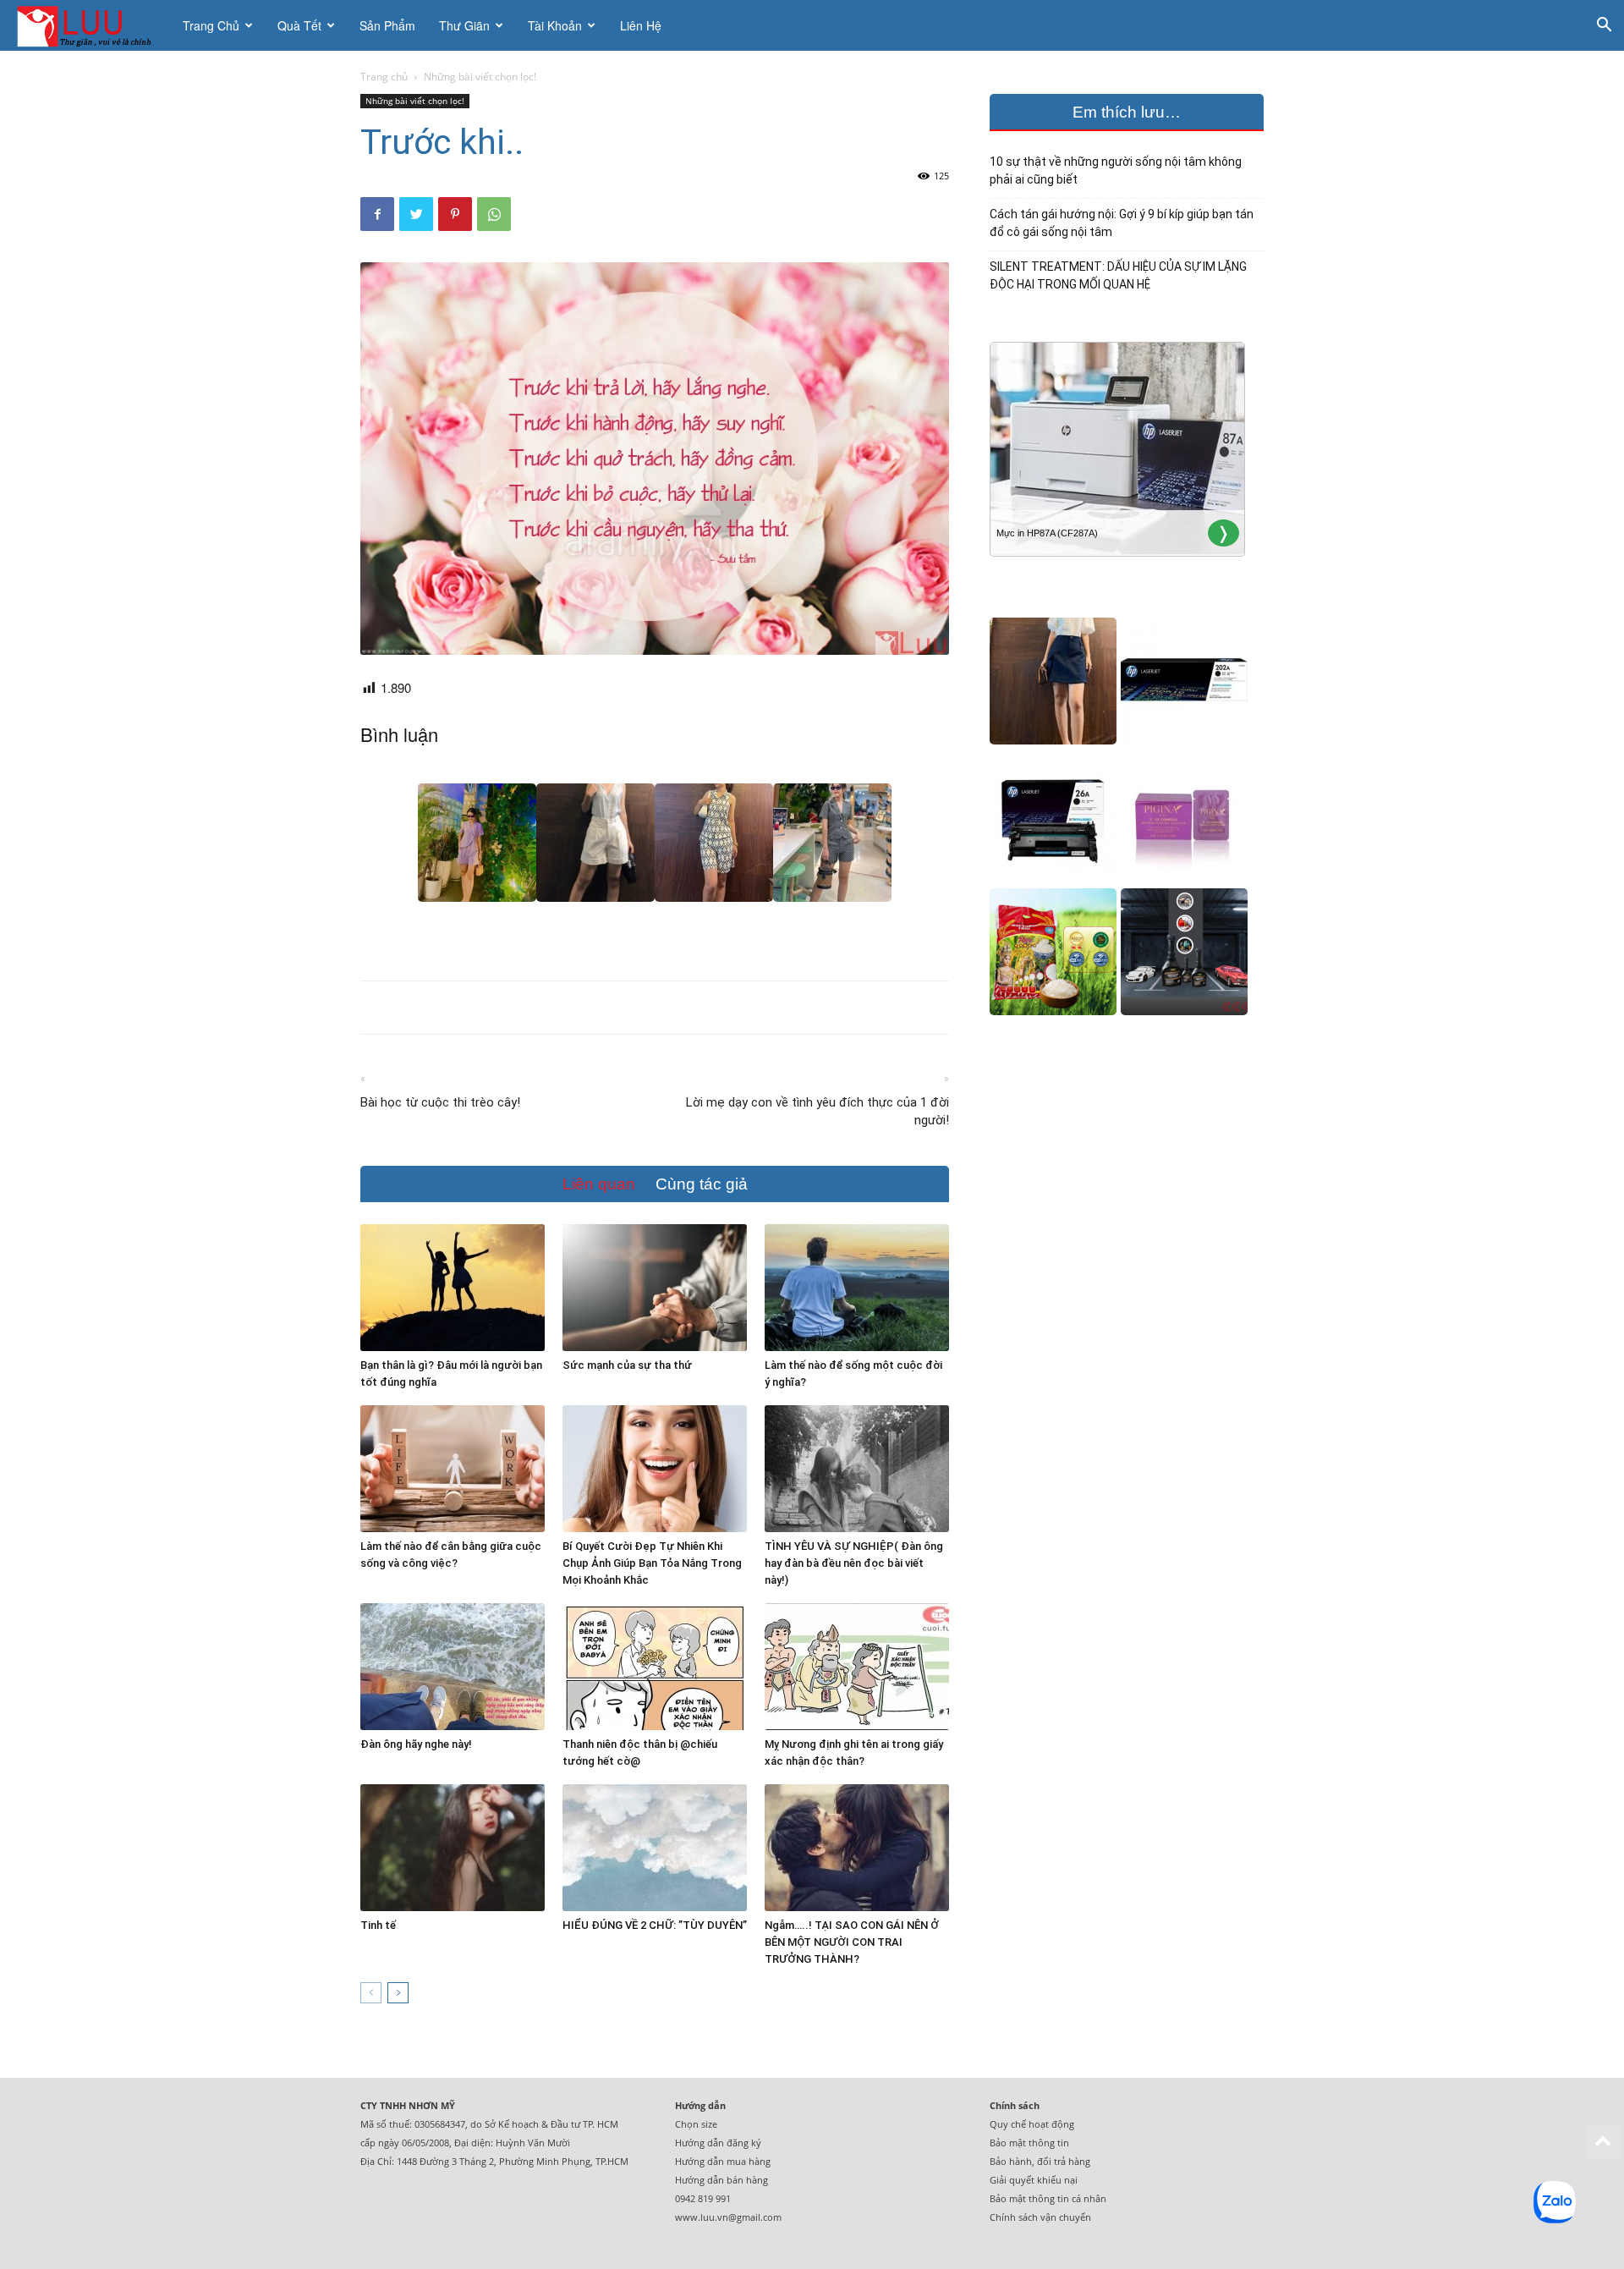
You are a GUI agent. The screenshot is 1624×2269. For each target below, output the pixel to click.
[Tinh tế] (453, 1848)
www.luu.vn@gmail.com (728, 2217)
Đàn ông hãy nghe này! (416, 1744)
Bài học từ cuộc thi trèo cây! (440, 1102)
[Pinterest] (455, 214)
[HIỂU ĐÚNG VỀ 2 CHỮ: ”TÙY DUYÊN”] (655, 1848)
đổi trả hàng (1064, 2161)
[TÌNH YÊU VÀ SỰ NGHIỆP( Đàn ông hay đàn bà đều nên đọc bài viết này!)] (857, 1469)
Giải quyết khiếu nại (1034, 2180)
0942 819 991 (703, 2198)
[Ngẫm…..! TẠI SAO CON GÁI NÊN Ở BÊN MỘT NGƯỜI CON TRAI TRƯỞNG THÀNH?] (857, 1848)
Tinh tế (378, 1925)
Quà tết (299, 25)
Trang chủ (211, 25)
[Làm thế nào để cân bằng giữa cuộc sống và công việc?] (453, 1469)
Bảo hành (1011, 2161)
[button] (1604, 27)
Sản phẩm (387, 25)
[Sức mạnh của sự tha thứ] (655, 1288)
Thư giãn (464, 25)
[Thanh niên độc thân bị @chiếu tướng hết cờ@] (655, 1667)
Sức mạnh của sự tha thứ (627, 1365)
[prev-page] (371, 1993)
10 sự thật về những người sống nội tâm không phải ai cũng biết (1116, 170)
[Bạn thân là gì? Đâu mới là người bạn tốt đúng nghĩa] (453, 1288)
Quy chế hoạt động (1032, 2124)
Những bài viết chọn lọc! (415, 101)
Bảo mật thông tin (1029, 2143)
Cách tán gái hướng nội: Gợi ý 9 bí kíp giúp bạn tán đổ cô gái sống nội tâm (1122, 223)
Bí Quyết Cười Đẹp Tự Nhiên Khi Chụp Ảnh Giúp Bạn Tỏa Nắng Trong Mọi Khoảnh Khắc (652, 1563)
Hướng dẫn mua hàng (723, 2161)
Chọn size (696, 2124)
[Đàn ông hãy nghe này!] (453, 1667)
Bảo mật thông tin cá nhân (1048, 2198)
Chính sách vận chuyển (1040, 2217)
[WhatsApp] (494, 214)
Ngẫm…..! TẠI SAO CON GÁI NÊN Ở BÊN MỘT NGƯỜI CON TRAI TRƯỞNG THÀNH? (852, 1942)
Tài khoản (555, 25)
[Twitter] (416, 214)
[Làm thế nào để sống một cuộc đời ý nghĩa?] (857, 1288)
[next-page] (398, 1993)
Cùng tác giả (702, 1184)
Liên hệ (641, 25)
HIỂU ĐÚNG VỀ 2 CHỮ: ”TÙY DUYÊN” (655, 1925)
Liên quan (599, 1184)
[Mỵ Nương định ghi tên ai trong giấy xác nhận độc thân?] (857, 1667)
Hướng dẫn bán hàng (721, 2180)
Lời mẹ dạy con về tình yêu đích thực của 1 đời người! (817, 1111)
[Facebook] (377, 214)
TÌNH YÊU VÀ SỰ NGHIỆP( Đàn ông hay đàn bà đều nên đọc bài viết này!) (854, 1563)
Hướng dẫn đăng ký (718, 2143)
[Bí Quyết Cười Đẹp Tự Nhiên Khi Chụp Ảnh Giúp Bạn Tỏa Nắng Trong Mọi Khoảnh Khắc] (655, 1469)
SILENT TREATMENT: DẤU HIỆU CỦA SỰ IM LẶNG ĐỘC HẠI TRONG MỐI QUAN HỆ (1118, 275)
